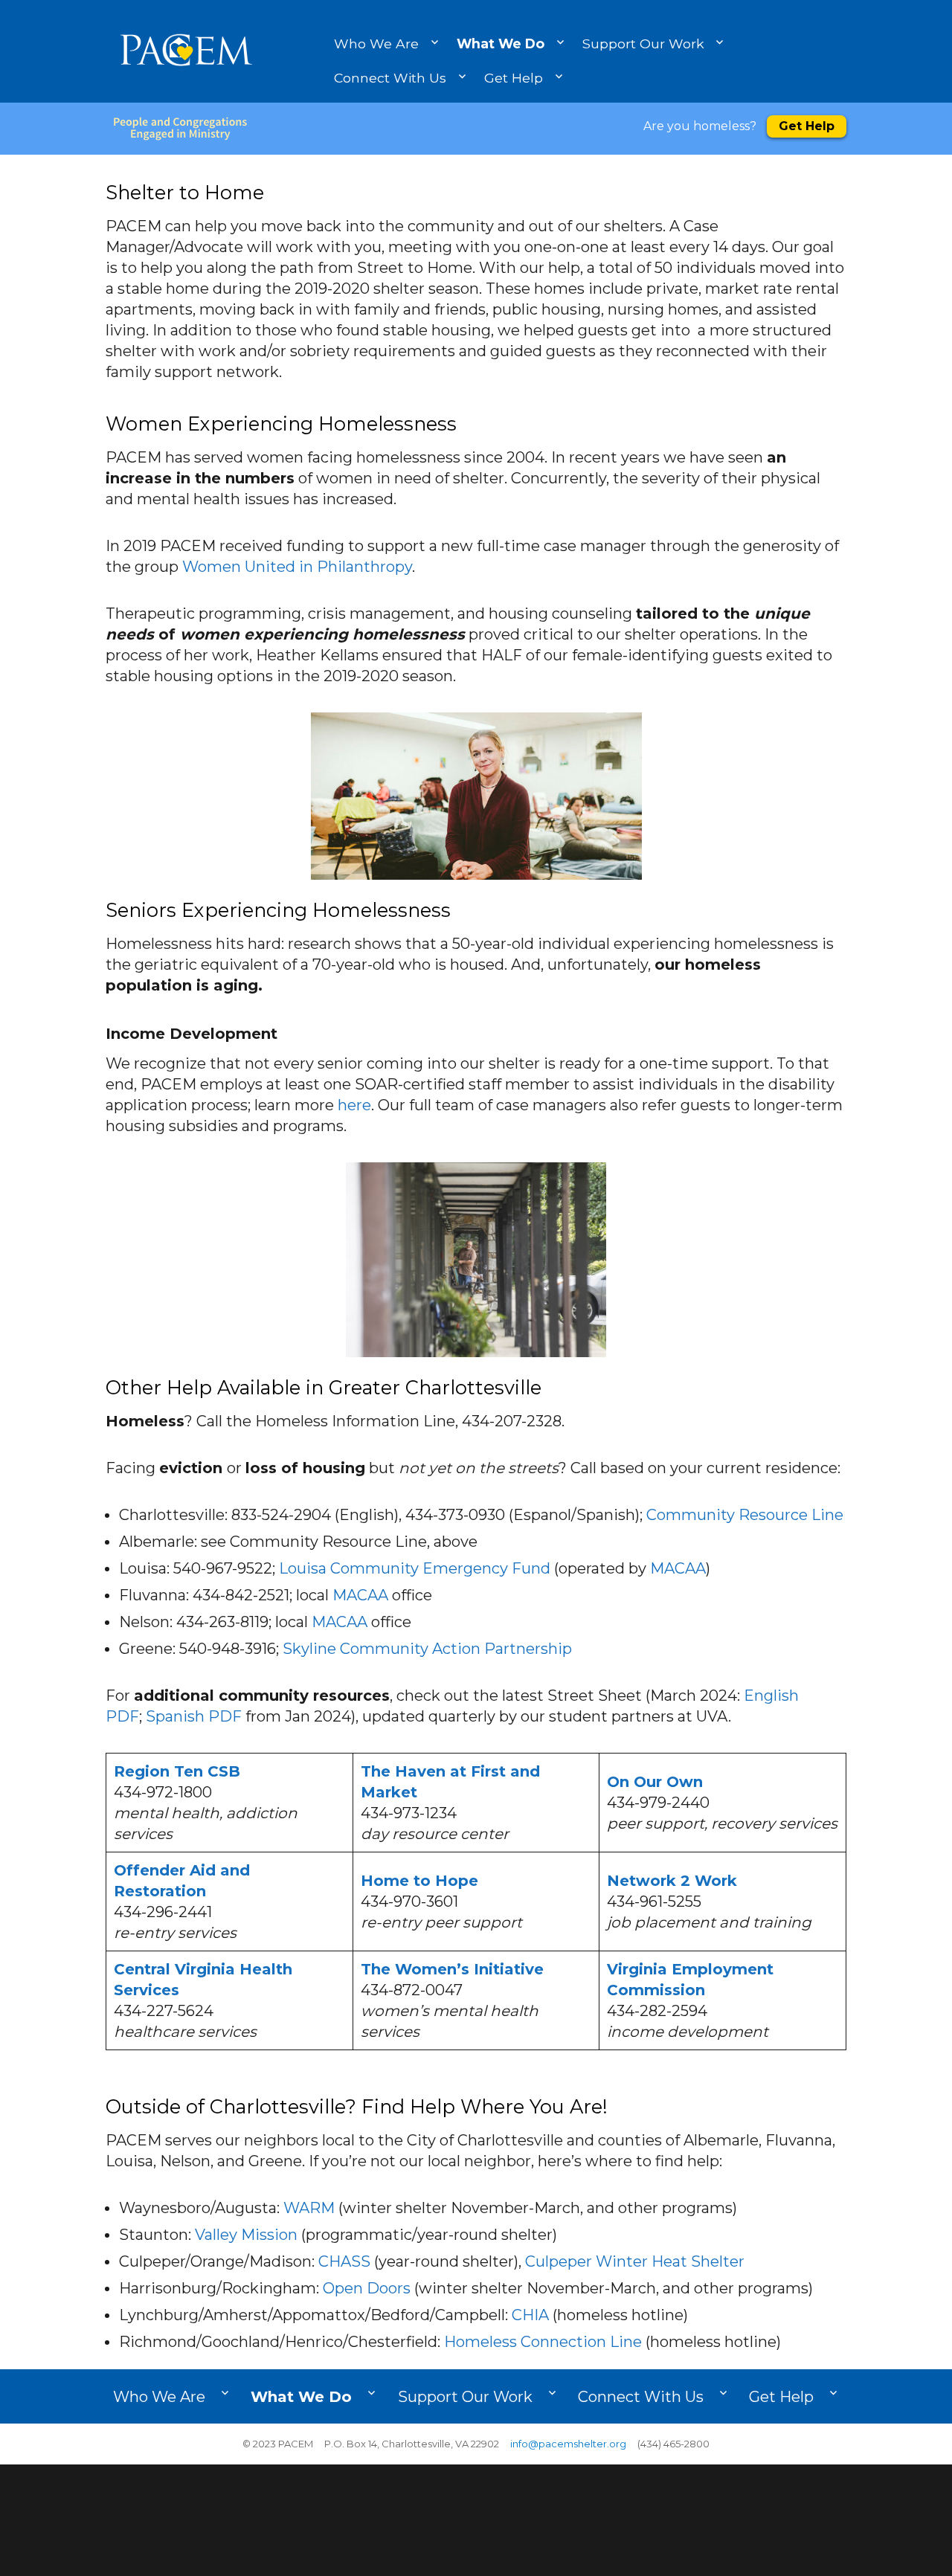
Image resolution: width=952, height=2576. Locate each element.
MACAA (678, 1568)
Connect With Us (390, 78)
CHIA (530, 2315)
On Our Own (655, 1782)
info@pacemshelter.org (568, 2444)
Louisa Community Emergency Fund (415, 1568)
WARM (309, 2208)
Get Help (514, 78)
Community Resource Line (745, 1515)
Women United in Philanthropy (297, 567)
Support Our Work (643, 44)
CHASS (344, 2261)
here (354, 1105)
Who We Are (376, 44)
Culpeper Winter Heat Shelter (635, 2261)
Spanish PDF (194, 1716)
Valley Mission (246, 2235)
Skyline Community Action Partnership (427, 1649)
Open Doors (367, 2288)
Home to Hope (419, 1881)
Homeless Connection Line (543, 2342)
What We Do (501, 44)
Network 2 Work (672, 1881)
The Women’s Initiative (452, 1969)
